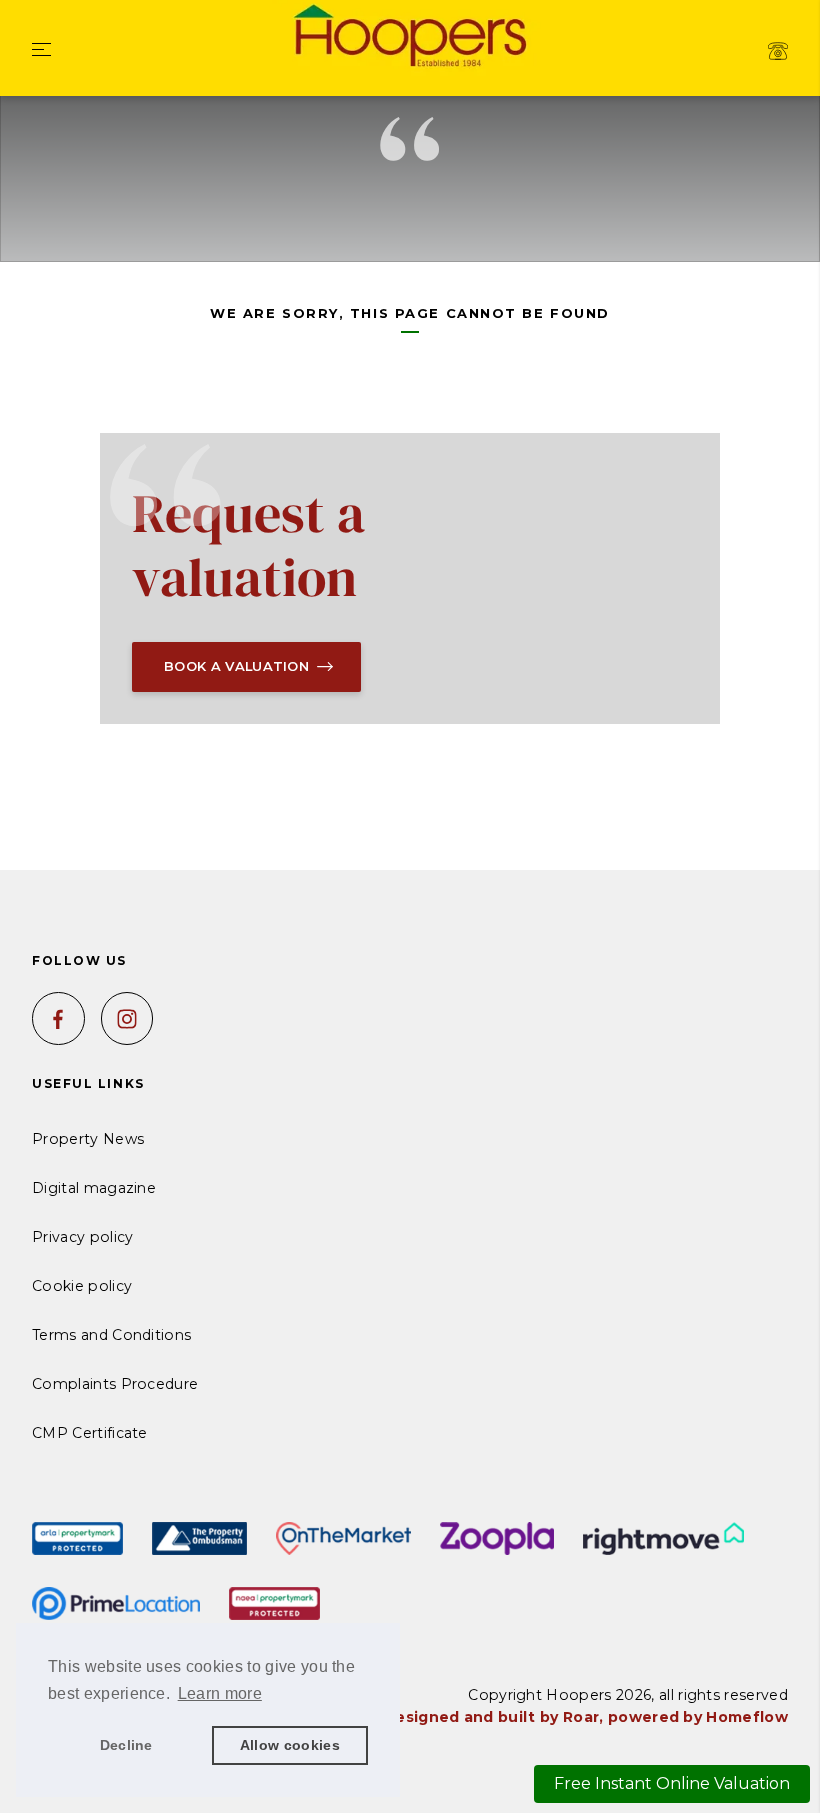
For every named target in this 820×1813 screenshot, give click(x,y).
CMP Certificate (90, 1433)
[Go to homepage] (410, 38)
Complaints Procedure (115, 1384)
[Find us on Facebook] (58, 1018)
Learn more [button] (220, 1693)
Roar (581, 1717)
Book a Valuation (236, 666)
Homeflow (747, 1717)
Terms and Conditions (111, 1335)
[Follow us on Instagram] (127, 1018)
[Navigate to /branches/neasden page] (778, 51)
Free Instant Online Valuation (672, 1783)
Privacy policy (82, 1237)
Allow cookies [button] (290, 1745)
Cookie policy (82, 1286)
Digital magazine (94, 1188)
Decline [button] (126, 1745)
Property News (88, 1139)
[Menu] (41, 51)
